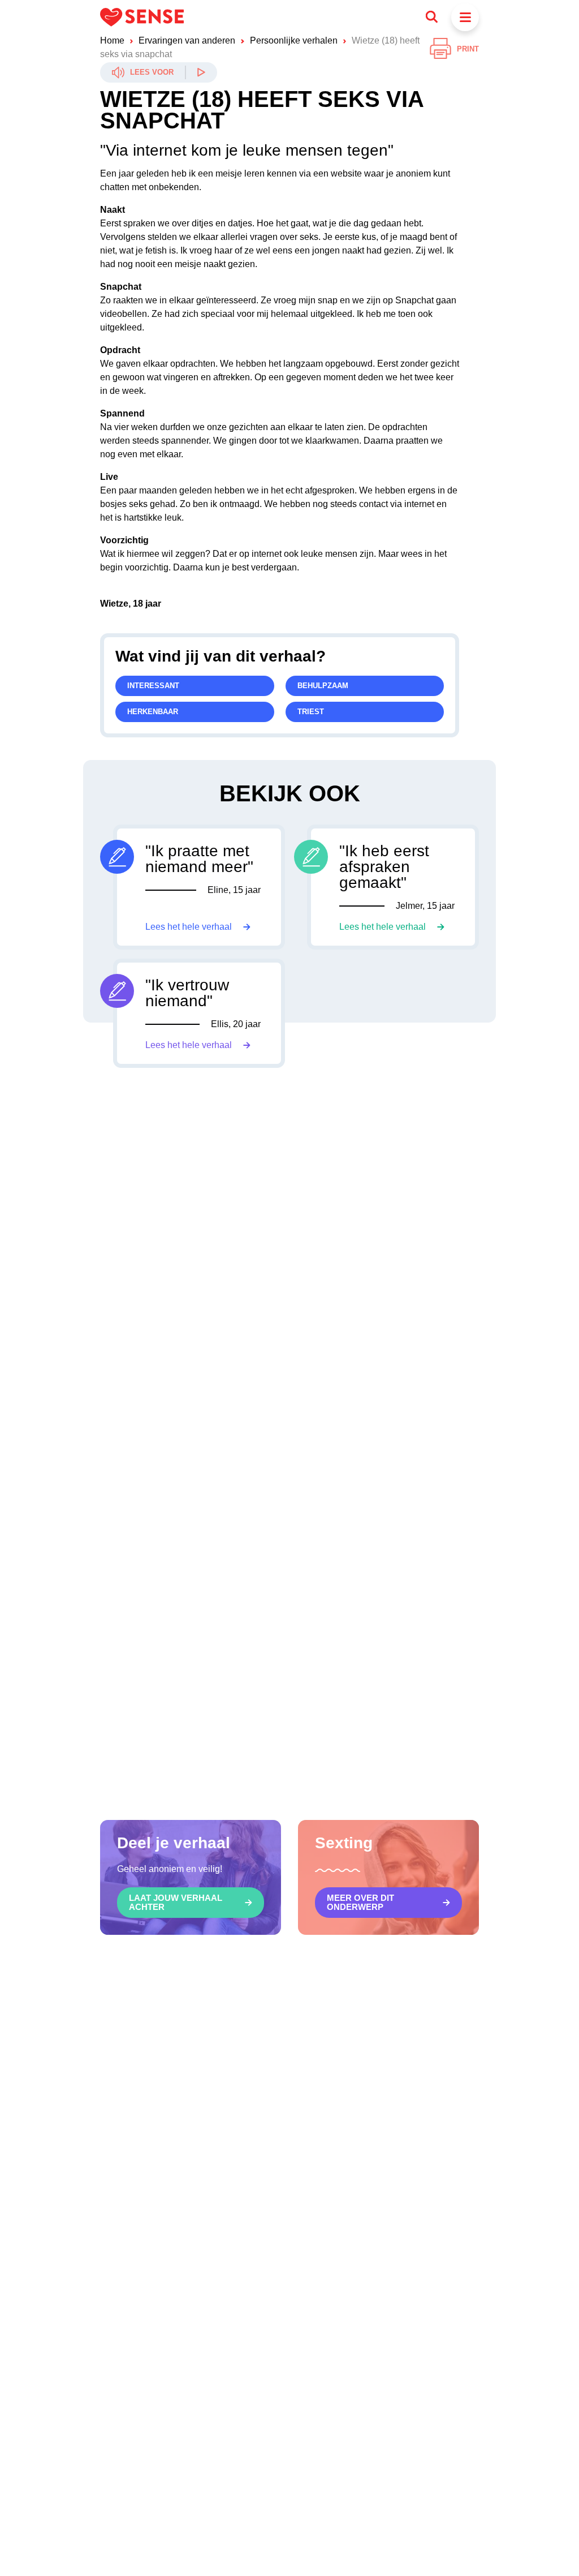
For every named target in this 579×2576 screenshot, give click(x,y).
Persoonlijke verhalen (294, 40)
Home (112, 40)
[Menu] (465, 17)
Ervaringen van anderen (187, 40)
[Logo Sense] (142, 17)
